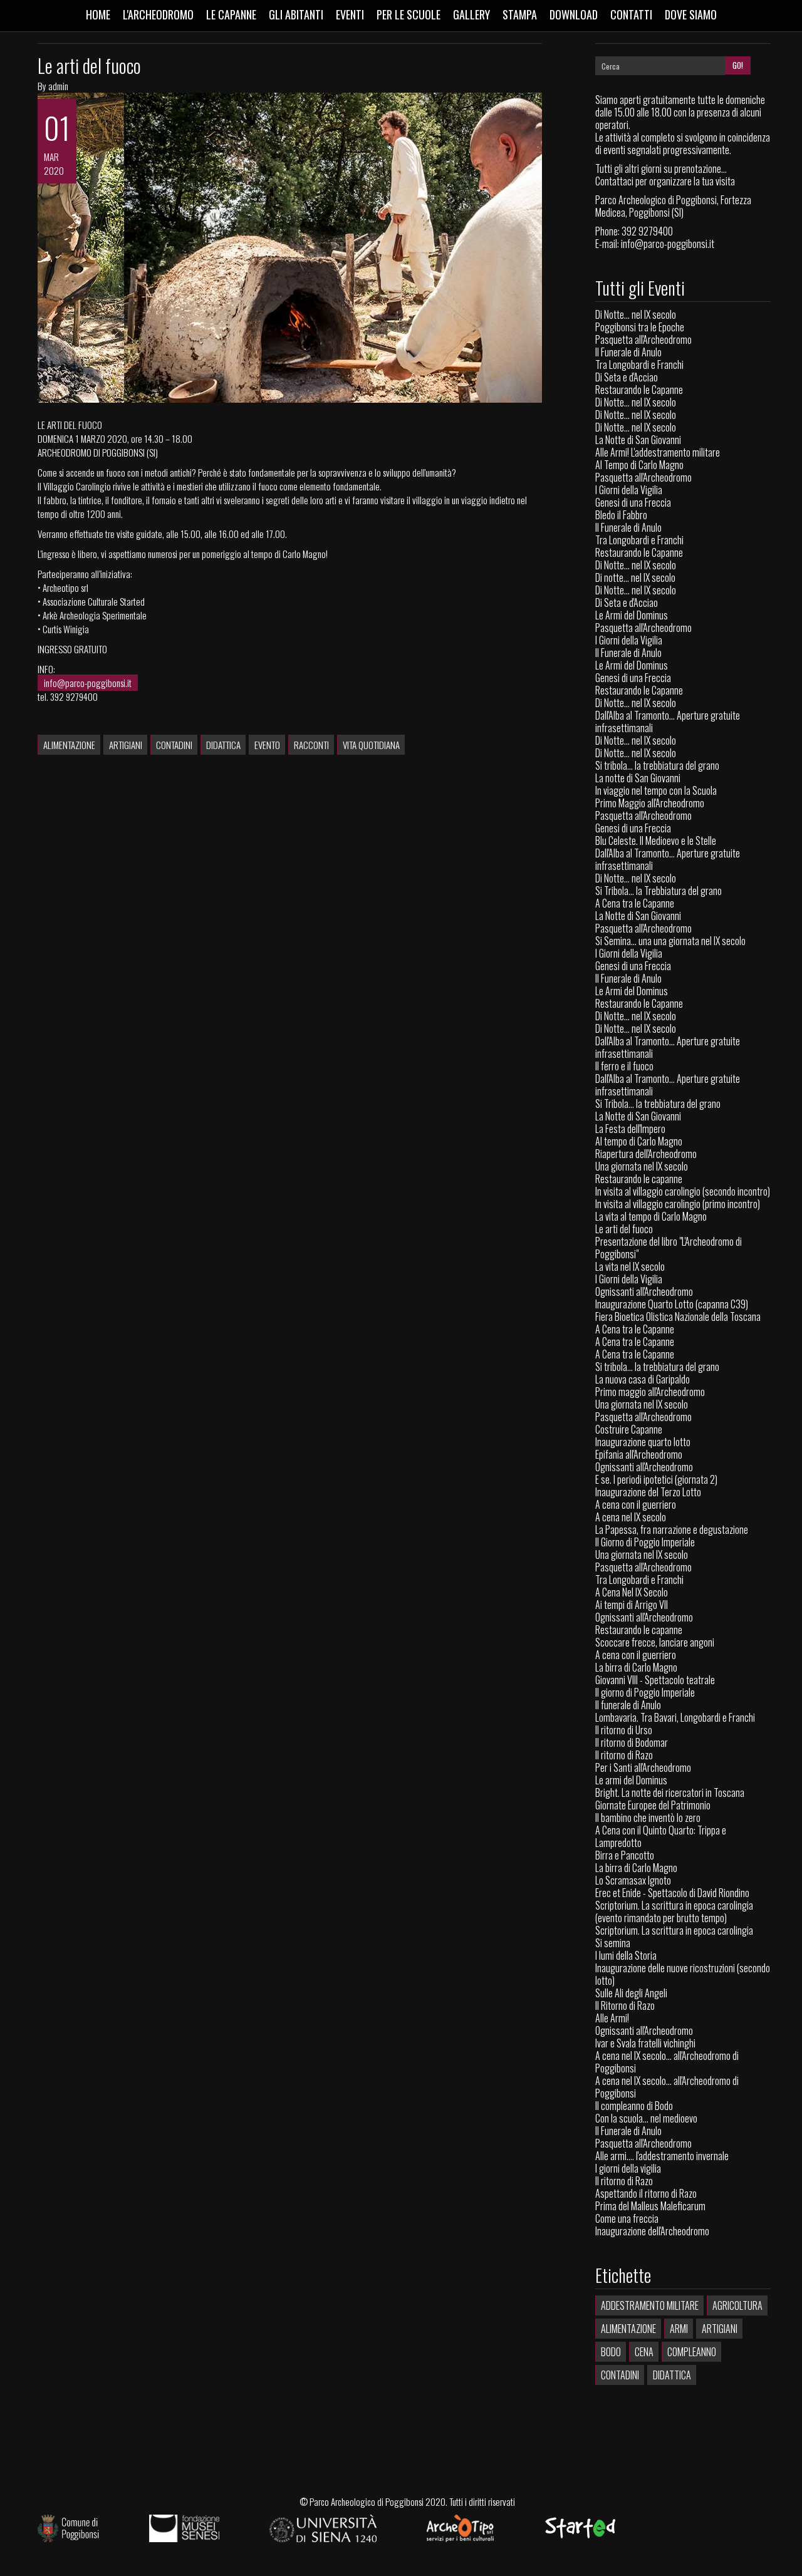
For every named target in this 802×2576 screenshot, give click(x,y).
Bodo (611, 2352)
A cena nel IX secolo (631, 1517)
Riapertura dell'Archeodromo (646, 1154)
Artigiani (126, 745)
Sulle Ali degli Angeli (631, 1993)
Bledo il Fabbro (621, 515)
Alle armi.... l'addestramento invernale (662, 2156)
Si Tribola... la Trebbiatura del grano (659, 891)
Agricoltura (737, 2305)
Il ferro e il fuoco (624, 1066)
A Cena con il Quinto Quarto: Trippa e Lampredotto (661, 1836)
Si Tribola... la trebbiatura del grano (658, 1104)
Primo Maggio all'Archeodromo (650, 803)
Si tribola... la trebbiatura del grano (657, 765)
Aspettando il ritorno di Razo (646, 2193)
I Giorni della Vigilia (629, 490)
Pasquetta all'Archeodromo (643, 339)
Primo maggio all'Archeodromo (650, 1392)
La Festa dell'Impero (630, 1129)
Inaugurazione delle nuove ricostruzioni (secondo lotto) (683, 1974)
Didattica (223, 745)
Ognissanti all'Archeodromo (644, 1291)
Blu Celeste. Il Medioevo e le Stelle (656, 841)
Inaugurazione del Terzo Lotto (648, 1492)
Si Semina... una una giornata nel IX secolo (670, 941)
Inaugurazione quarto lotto (643, 1442)
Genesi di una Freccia (633, 502)
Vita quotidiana (371, 745)
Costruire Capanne (629, 1429)
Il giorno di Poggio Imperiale (645, 1692)
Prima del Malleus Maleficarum (650, 2206)
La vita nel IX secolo (630, 1266)
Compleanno (692, 2352)
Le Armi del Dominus (632, 615)
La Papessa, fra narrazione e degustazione (672, 1529)
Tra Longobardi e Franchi (639, 365)
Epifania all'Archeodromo (639, 1454)
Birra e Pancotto (625, 1855)
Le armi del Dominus (631, 1780)
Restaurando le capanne (639, 1179)
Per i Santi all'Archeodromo (643, 1767)
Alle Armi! (612, 2018)
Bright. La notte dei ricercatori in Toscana (670, 1792)
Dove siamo (691, 14)
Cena (644, 2352)
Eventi (350, 14)
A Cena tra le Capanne (635, 903)
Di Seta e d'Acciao (627, 377)
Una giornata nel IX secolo (642, 1166)
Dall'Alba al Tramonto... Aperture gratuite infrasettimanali (668, 722)
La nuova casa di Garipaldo (643, 1379)
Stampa (520, 14)
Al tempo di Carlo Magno (639, 1141)
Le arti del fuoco (89, 65)
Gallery (471, 14)
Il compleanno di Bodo (634, 2106)
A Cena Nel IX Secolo (632, 1592)
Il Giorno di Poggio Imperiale (645, 1542)
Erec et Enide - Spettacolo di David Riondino (672, 1893)
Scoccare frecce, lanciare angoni (655, 1642)
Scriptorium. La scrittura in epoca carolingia (674, 1930)
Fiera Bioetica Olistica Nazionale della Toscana (678, 1316)
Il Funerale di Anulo (628, 352)
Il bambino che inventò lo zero (648, 1818)
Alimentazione (69, 745)
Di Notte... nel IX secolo (636, 314)
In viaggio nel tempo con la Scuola (656, 790)
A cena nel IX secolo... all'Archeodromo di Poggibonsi (667, 2062)
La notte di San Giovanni (638, 778)
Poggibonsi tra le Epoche (640, 327)
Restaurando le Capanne (639, 390)
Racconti (311, 745)
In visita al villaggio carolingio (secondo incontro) (683, 1191)
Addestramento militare (650, 2305)
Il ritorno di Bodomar (632, 1742)
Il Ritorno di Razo (625, 2005)
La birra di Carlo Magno (636, 1667)
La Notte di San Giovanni (638, 440)
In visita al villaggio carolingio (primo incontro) (678, 1204)
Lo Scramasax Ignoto (633, 1880)
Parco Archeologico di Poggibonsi (367, 2501)
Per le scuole (409, 14)
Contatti (631, 14)
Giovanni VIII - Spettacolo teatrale (655, 1680)
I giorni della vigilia (628, 2168)
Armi (679, 2329)
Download (574, 14)
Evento (267, 745)
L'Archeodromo (158, 14)
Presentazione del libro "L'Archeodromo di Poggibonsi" (669, 1248)
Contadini (174, 745)
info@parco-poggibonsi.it (88, 683)
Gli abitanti (296, 14)
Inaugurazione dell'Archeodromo (652, 2231)
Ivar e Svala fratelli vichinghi (645, 2043)
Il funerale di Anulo (628, 1705)
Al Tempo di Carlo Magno (639, 465)
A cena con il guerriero (636, 1504)
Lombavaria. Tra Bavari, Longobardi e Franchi (675, 1717)
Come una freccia (627, 2218)
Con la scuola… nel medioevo (646, 2118)
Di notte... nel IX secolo (635, 577)
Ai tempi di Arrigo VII (632, 1605)
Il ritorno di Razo (624, 1755)
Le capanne (231, 14)
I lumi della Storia (626, 1955)
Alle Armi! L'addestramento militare (658, 452)
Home (98, 14)
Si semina (613, 1943)
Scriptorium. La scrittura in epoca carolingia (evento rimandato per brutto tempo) (674, 1911)
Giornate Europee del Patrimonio (653, 1805)
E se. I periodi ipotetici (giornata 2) (656, 1479)
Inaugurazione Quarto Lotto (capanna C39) (672, 1304)
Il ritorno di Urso (624, 1730)
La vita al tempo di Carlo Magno (651, 1216)
